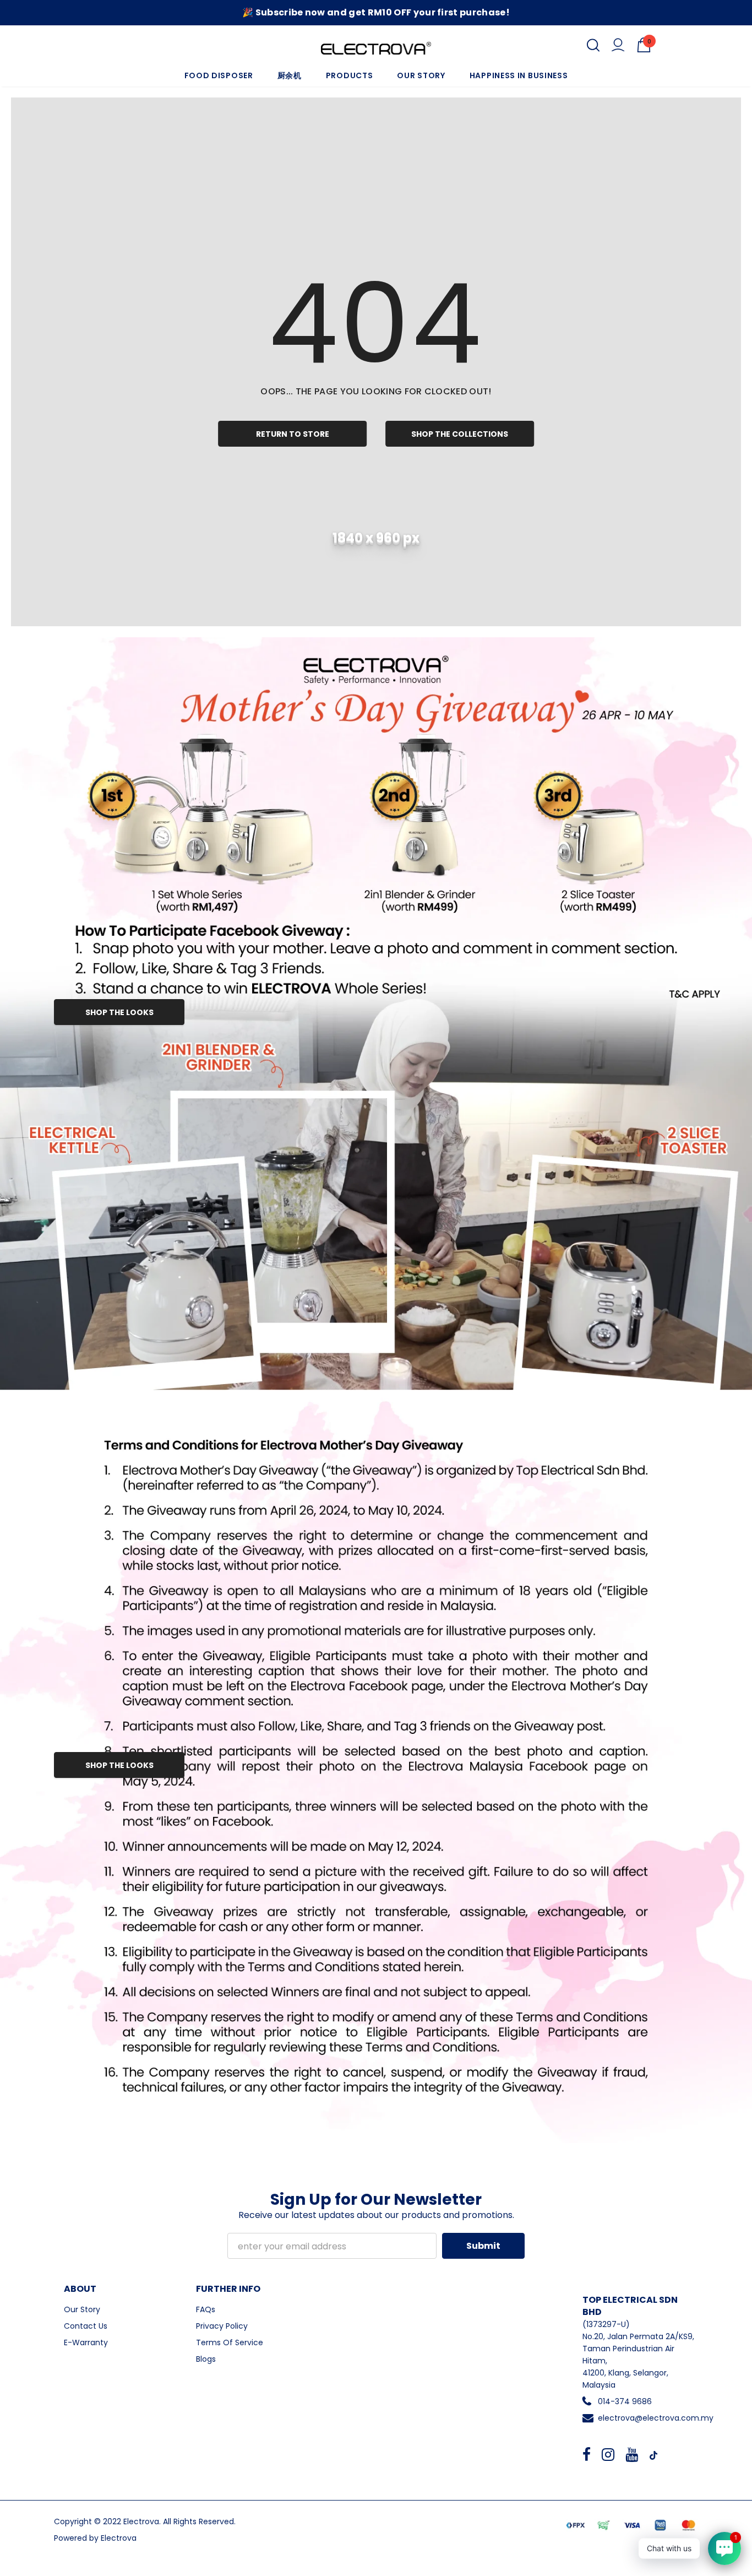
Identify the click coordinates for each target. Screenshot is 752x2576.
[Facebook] (587, 2454)
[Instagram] (608, 2454)
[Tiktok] (653, 2454)
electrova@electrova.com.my (656, 2418)
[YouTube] (632, 2454)
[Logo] (376, 48)
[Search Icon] (593, 45)
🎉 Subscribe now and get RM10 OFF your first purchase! (376, 12)
